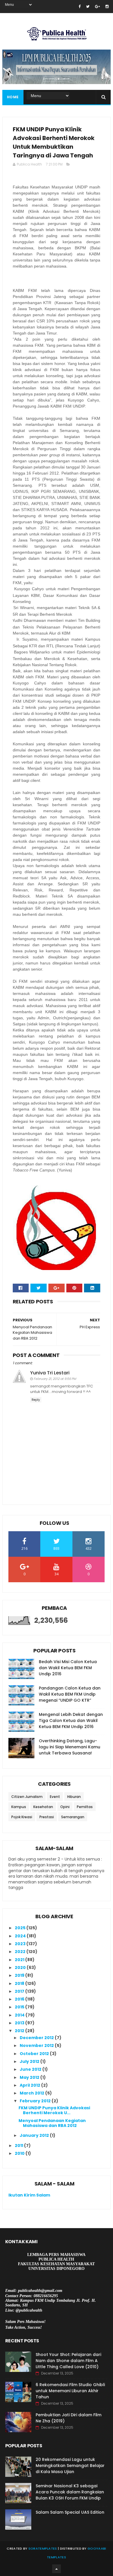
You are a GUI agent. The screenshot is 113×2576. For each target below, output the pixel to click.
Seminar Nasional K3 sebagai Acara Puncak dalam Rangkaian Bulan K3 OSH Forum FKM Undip (70, 2492)
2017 (20, 1991)
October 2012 (35, 2054)
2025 (21, 1928)
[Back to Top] (57, 2569)
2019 (20, 1975)
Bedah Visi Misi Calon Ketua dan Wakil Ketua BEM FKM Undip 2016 (68, 1668)
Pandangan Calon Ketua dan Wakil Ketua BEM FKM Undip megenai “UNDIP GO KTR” (70, 1694)
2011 (19, 2146)
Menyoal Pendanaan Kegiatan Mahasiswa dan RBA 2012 (52, 2123)
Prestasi (47, 1817)
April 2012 (30, 2085)
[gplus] (97, 7)
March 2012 (32, 2093)
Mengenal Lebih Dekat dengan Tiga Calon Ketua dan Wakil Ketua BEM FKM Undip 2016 (71, 1721)
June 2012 (31, 2069)
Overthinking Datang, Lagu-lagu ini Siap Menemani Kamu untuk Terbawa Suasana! (70, 1747)
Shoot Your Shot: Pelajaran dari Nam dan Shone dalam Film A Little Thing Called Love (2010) (68, 2361)
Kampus (19, 1807)
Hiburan (74, 1797)
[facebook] (80, 7)
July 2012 (30, 2061)
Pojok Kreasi (22, 1817)
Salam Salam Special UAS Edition (70, 2512)
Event (55, 1797)
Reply (36, 1400)
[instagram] (107, 7)
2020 (21, 1968)
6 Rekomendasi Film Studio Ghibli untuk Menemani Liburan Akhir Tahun (70, 2391)
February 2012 (36, 2101)
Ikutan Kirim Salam (29, 2195)
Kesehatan (43, 1807)
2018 (20, 1983)
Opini (65, 1807)
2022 (21, 1952)
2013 (20, 2023)
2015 (20, 2007)
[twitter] (88, 7)
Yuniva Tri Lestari (50, 1373)
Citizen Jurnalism (27, 1797)
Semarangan (73, 1817)
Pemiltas (85, 1807)
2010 (20, 2153)
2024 (21, 1936)
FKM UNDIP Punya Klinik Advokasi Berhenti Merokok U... (54, 2110)
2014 (20, 2015)
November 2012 (37, 2045)
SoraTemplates (43, 2548)
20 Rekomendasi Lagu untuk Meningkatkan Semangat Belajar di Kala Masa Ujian (70, 2466)
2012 (20, 2031)
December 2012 (37, 2038)
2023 (21, 1944)
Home (13, 97)
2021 (20, 1960)
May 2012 (30, 2077)
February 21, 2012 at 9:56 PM (55, 1379)
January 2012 (35, 2135)
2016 (20, 1999)
